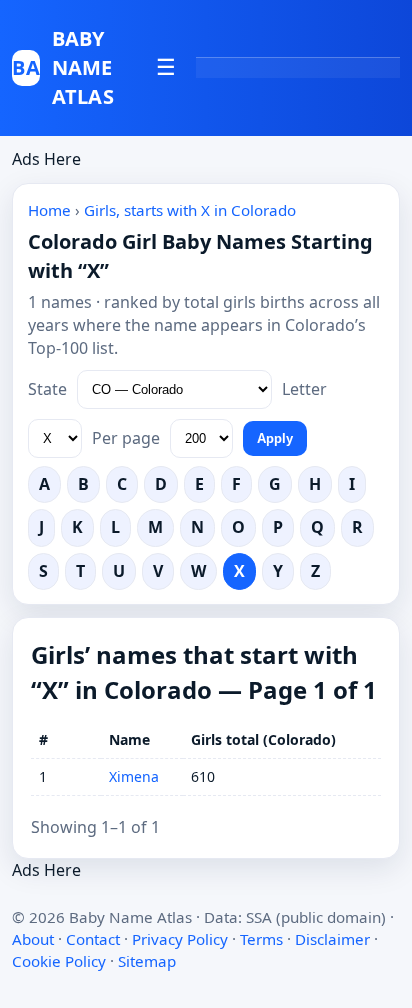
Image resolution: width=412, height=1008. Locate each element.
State (47, 389)
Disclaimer (332, 939)
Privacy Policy (180, 939)
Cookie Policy (59, 961)
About (33, 939)
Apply (275, 438)
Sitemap (147, 961)
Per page (126, 438)
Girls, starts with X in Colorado (190, 210)
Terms (261, 939)
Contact (93, 939)
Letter (304, 389)
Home (49, 210)
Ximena (134, 776)
